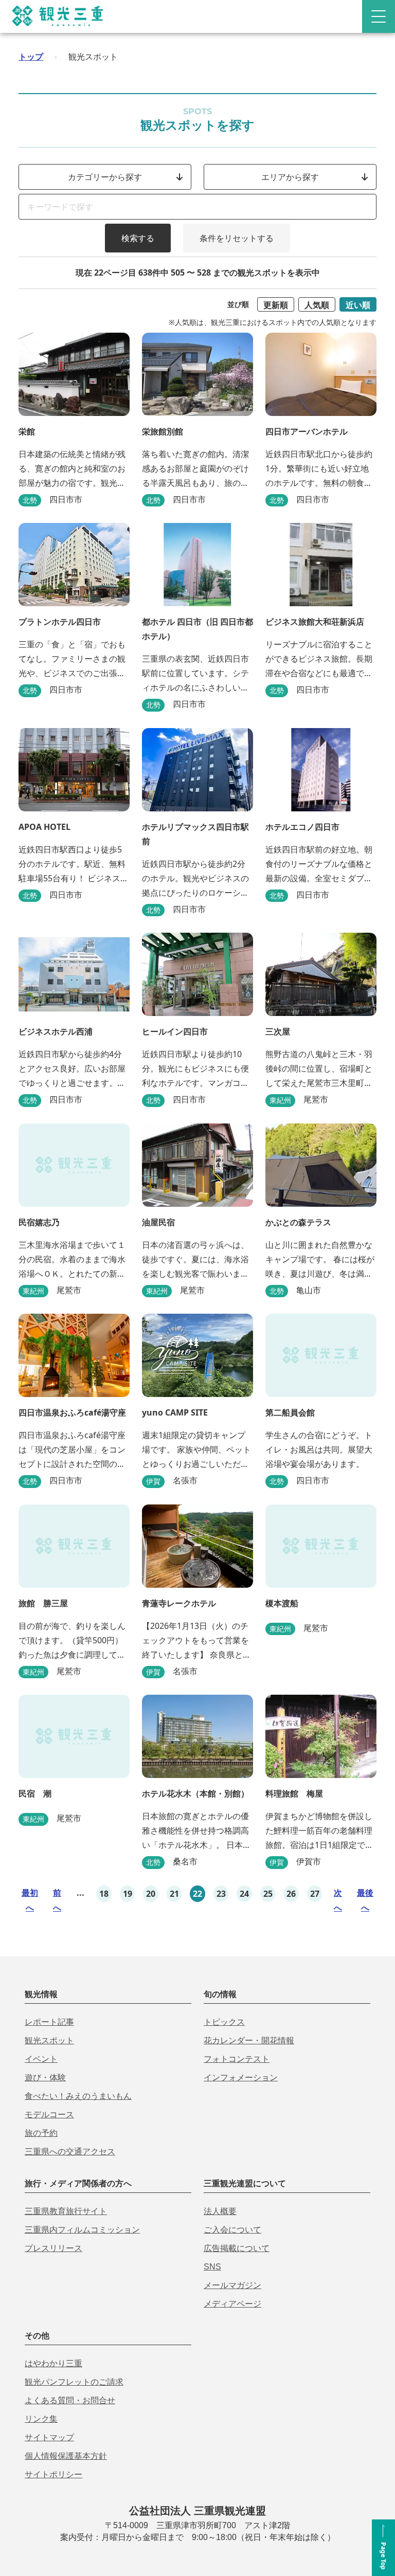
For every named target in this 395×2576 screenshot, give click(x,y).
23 (221, 1894)
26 (291, 1894)
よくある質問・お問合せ (70, 2400)
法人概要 (220, 2211)
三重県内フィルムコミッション (82, 2230)
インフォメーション (241, 2078)
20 (151, 1894)
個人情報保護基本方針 (66, 2456)
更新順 (276, 305)
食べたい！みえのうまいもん (78, 2096)
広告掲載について (237, 2248)
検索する (138, 238)
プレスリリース (53, 2248)
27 (315, 1894)
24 (244, 1894)
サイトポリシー (53, 2474)
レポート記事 (49, 2022)
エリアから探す (290, 177)
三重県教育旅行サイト (66, 2211)
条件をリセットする (237, 238)
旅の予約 (41, 2133)
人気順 (317, 305)
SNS (212, 2267)
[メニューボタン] (379, 16)
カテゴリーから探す (105, 177)
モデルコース (49, 2115)
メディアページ (232, 2304)
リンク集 (41, 2419)
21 (174, 1894)
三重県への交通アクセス (70, 2152)
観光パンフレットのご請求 (74, 2382)
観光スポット (49, 2040)
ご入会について (232, 2230)
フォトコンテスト (237, 2059)
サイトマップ (49, 2437)
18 (104, 1894)
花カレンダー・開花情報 (249, 2040)
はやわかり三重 (53, 2363)
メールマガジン (232, 2285)
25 (268, 1894)
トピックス (224, 2022)
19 (128, 1894)
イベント (41, 2059)
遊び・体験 (45, 2078)
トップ (31, 57)
